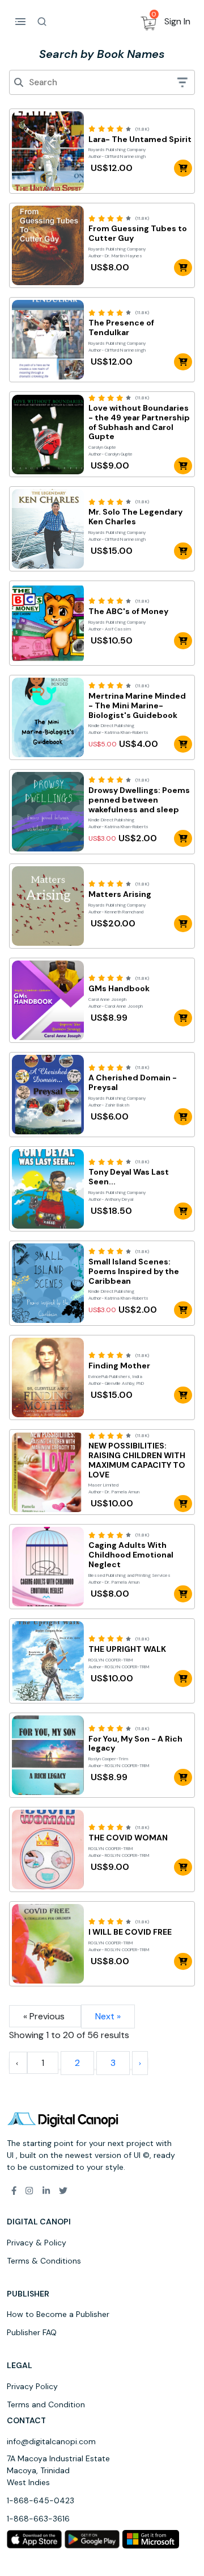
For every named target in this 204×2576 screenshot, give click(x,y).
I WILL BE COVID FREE (130, 1932)
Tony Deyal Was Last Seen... (129, 1177)
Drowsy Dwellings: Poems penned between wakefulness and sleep (139, 800)
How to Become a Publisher (58, 2314)
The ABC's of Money (128, 611)
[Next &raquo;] (140, 2063)
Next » (108, 2016)
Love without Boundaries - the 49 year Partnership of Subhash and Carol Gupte (139, 422)
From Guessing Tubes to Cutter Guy (138, 233)
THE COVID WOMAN (128, 1838)
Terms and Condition (46, 2404)
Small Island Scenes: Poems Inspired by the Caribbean (134, 1271)
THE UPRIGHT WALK (127, 1649)
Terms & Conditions (44, 2261)
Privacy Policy (32, 2386)
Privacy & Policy (37, 2243)
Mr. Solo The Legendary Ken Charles (135, 517)
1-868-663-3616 (38, 2519)
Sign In (177, 21)
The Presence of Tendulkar (121, 328)
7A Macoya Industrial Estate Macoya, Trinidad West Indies (58, 2470)
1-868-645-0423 (41, 2500)
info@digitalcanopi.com (51, 2441)
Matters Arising (120, 894)
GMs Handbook (119, 989)
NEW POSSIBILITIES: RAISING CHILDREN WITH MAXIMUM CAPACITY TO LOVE (137, 1460)
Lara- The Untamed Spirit (140, 139)
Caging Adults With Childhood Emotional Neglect (131, 1555)
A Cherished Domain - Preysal (133, 1083)
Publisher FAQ (32, 2332)
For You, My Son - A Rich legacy (135, 1744)
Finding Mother (119, 1366)
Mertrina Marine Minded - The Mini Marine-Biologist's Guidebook (137, 705)
